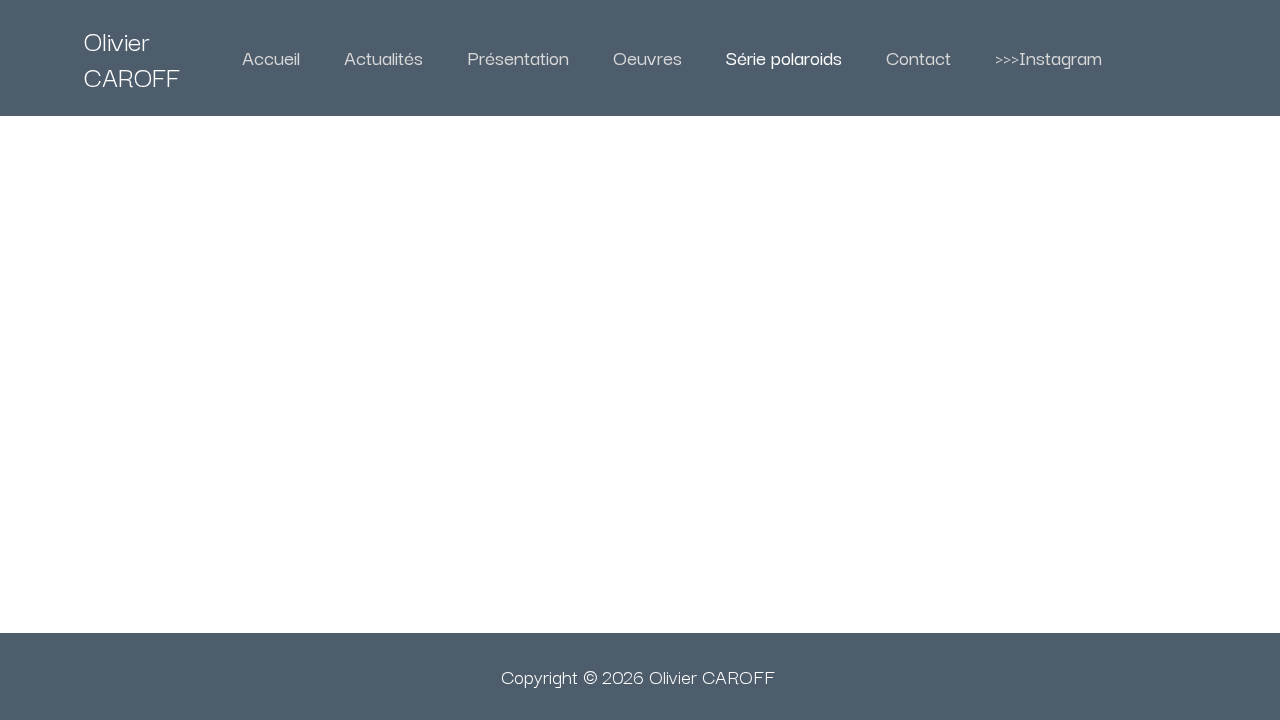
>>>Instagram (1048, 57)
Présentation (518, 57)
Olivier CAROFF (132, 57)
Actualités (383, 57)
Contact (918, 57)
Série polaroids (784, 57)
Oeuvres (647, 57)
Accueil (271, 57)
